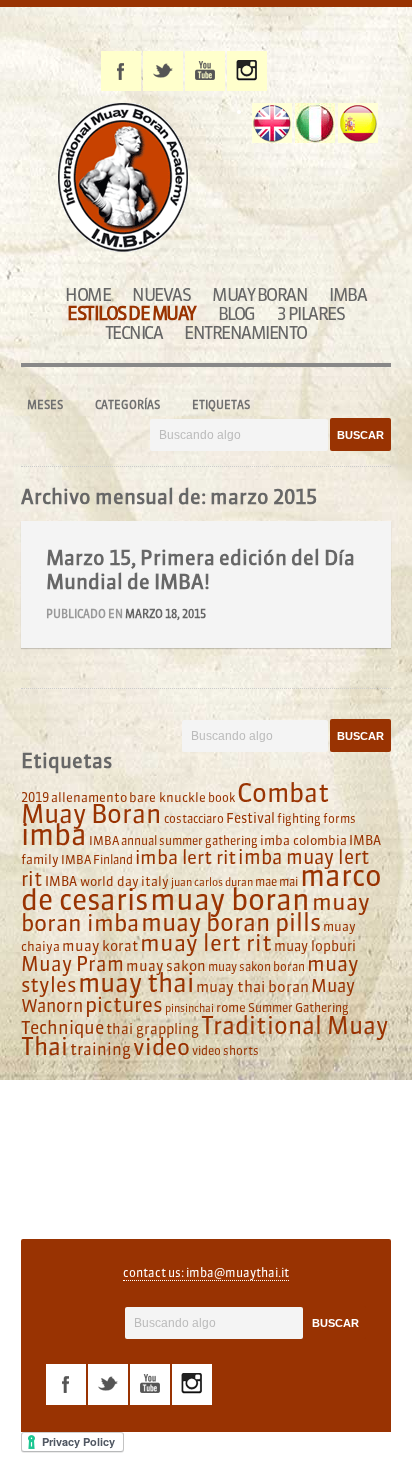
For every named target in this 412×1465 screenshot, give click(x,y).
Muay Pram (72, 964)
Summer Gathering (298, 1007)
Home (87, 294)
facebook (121, 71)
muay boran (230, 899)
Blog (236, 313)
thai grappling (152, 1029)
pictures (124, 1004)
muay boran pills (231, 922)
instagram (247, 71)
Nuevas (161, 294)
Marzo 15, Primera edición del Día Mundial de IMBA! (200, 569)
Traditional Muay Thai (204, 1036)
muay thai (136, 983)
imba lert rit (185, 857)
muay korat (100, 946)
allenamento (89, 797)
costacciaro (194, 818)
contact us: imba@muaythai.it (206, 1272)
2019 (35, 797)
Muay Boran (259, 294)
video (161, 1047)
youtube (205, 71)
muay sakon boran (256, 966)
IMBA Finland (97, 859)
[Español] (358, 123)
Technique (62, 1028)
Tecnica (134, 332)
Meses (45, 405)
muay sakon (166, 966)
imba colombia (303, 840)
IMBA (347, 294)
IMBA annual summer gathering (173, 840)
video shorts (225, 1050)
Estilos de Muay (131, 313)
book (221, 797)
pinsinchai (189, 1008)
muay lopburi (315, 946)
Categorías (127, 405)
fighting (299, 818)
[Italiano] (315, 123)
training (100, 1049)
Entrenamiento (245, 332)
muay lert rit (206, 943)
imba (54, 835)
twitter (163, 71)
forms (339, 818)
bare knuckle (167, 797)
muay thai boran (252, 986)
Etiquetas (221, 405)
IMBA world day (92, 881)
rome (231, 1007)
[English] (272, 123)
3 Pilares (311, 313)
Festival (250, 818)
